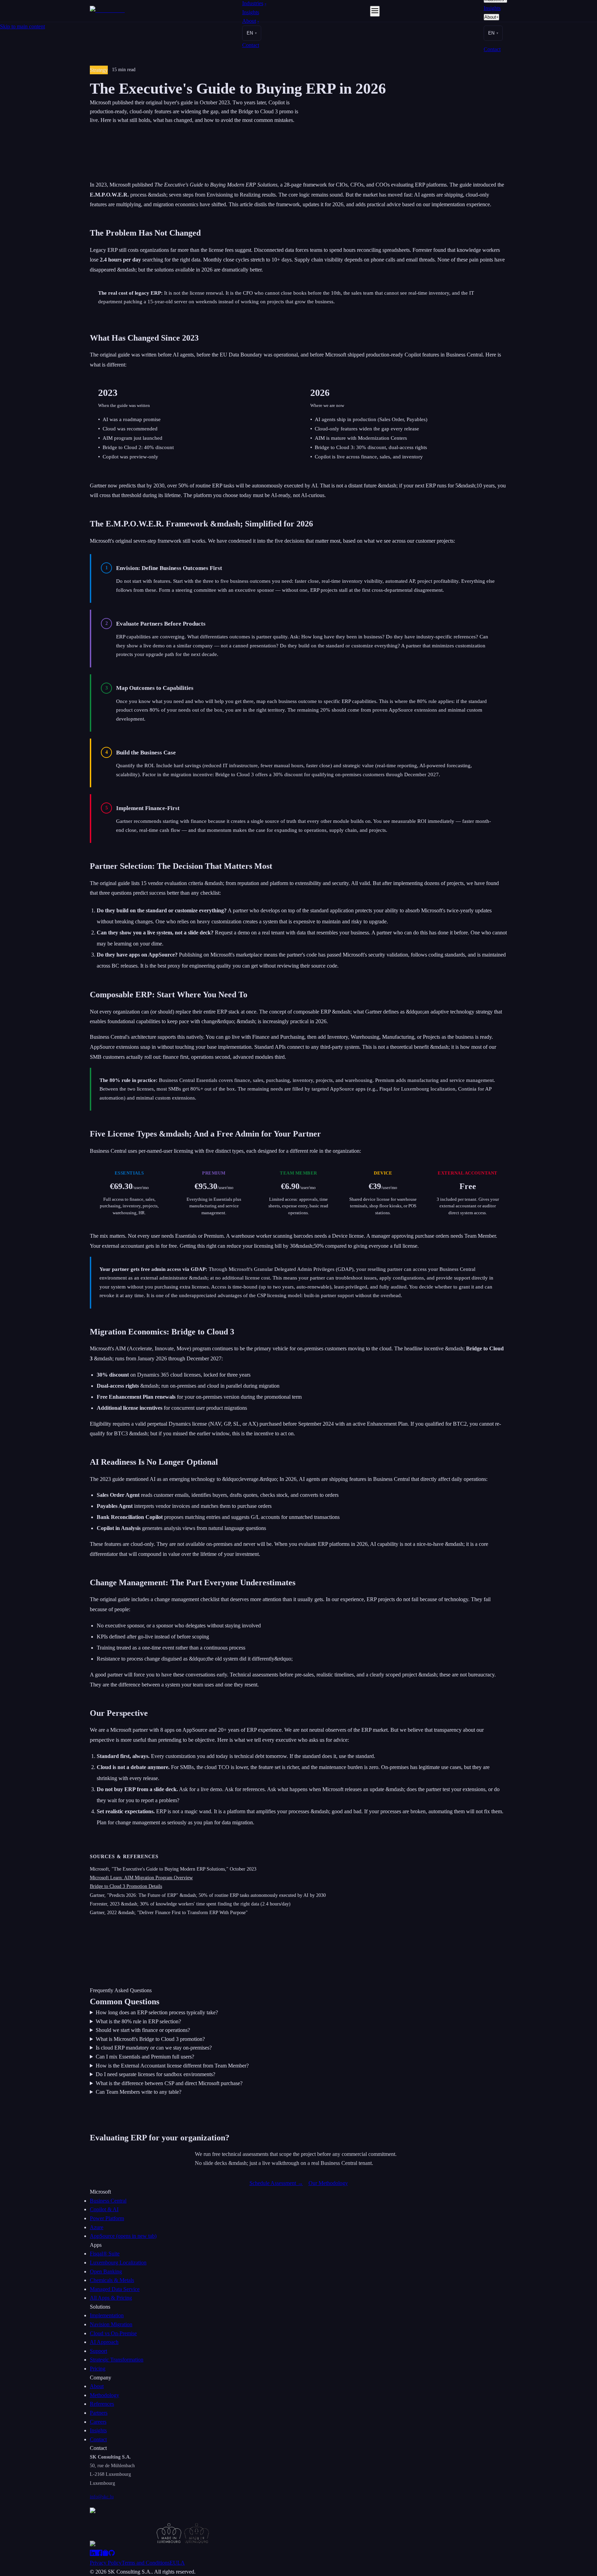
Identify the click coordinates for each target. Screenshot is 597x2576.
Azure (97, 2227)
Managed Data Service (115, 2289)
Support (98, 2351)
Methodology (105, 2395)
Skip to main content (22, 26)
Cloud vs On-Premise (113, 2333)
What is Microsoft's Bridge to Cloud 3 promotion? (150, 2039)
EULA (177, 2563)
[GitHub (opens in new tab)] (112, 2554)
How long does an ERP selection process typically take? (157, 2012)
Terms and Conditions (146, 2563)
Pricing (98, 2369)
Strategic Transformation (117, 2360)
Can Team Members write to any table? (139, 2092)
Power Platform (107, 2218)
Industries (254, 3)
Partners (99, 2413)
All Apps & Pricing (111, 2298)
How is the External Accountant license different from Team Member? (172, 2066)
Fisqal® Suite (105, 2254)
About (251, 21)
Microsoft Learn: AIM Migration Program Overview (141, 1878)
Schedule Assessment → (276, 2183)
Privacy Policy (106, 2563)
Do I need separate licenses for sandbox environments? (155, 2074)
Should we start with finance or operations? (143, 2030)
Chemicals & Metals (112, 2280)
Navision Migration (111, 2324)
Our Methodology (328, 2183)
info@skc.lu (102, 2497)
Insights (251, 12)
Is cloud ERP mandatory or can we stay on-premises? (154, 2048)
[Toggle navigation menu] (375, 11)
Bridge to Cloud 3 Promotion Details (126, 1886)
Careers (98, 2422)
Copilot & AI (104, 2209)
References (102, 2404)
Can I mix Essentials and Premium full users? (145, 2057)
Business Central (108, 2201)
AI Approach (104, 2342)
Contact (251, 45)
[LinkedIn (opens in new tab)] (93, 2554)
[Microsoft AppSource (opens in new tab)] (105, 2554)
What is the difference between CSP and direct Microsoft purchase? (169, 2083)
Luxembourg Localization (118, 2263)
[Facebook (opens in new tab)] (99, 2554)
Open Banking (106, 2271)
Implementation (107, 2315)
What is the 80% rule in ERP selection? (138, 2021)
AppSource (123, 2236)
